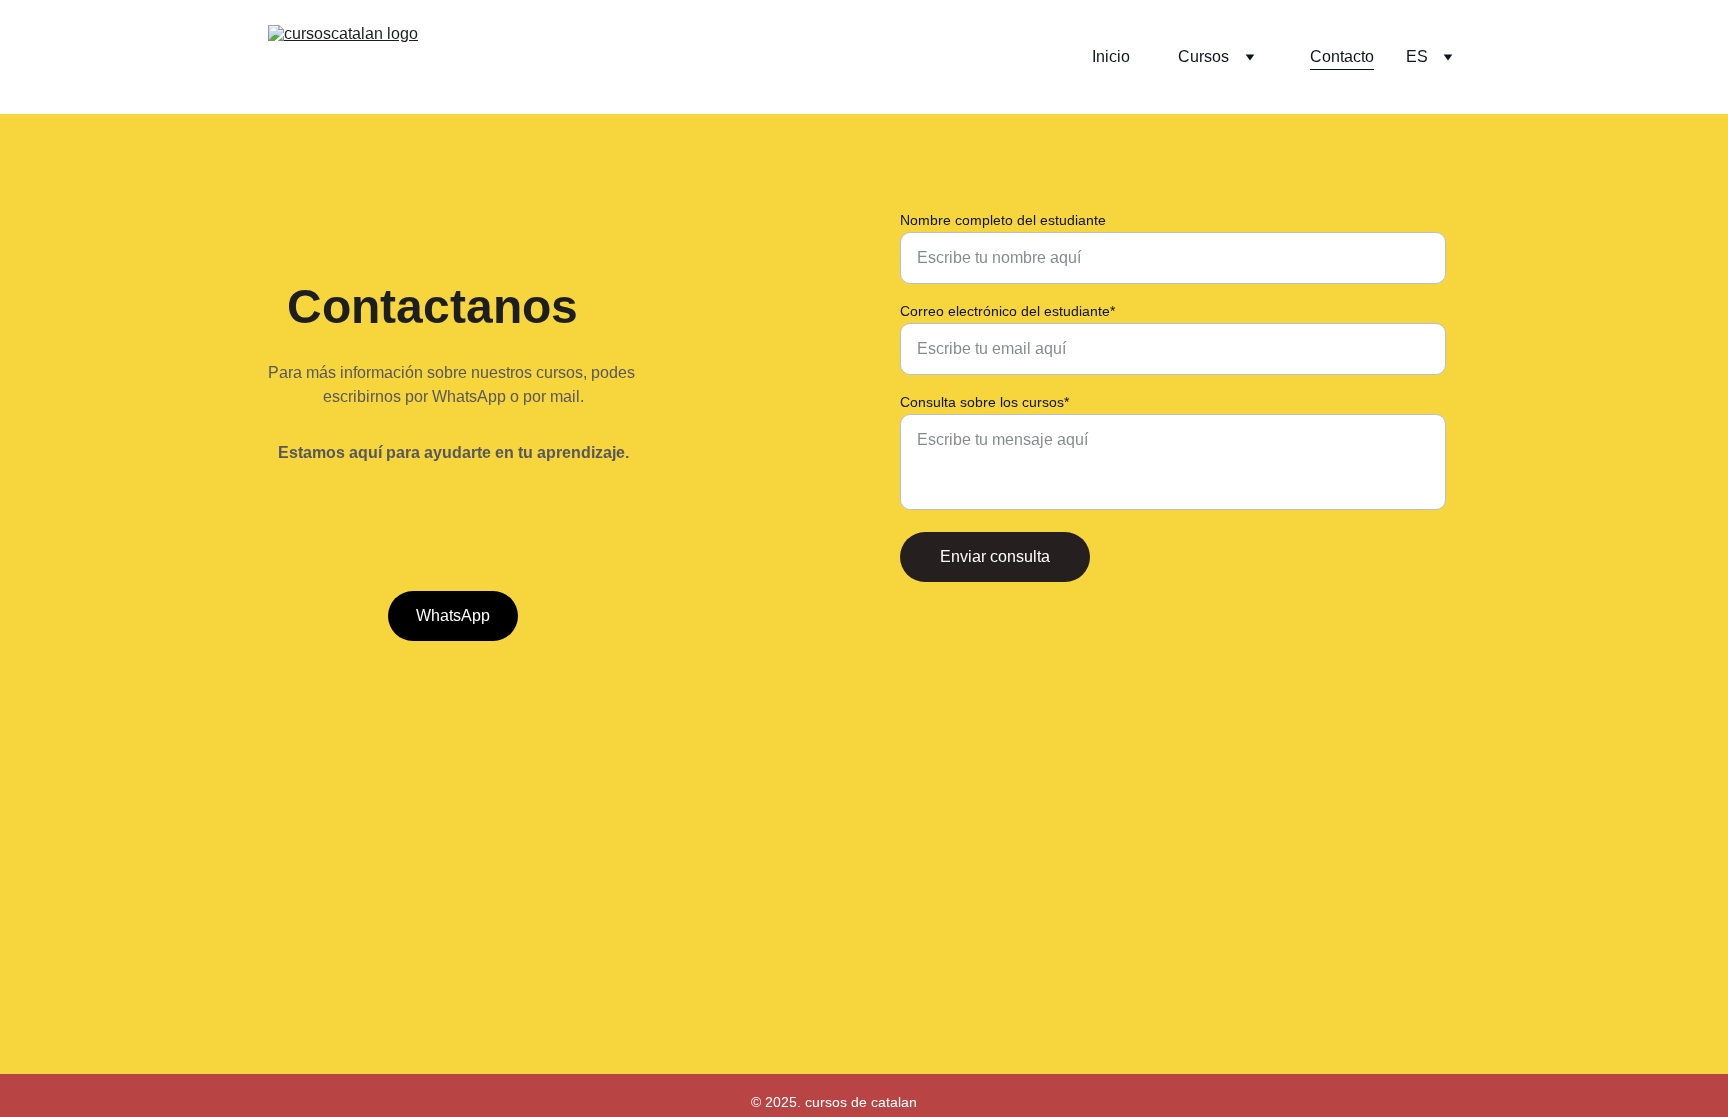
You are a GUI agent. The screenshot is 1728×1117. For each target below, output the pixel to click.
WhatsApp (453, 615)
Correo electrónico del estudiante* (1007, 311)
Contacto (1342, 56)
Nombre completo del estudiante (1003, 220)
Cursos (1203, 56)
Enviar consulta (995, 556)
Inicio (1111, 56)
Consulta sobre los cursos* (984, 402)
